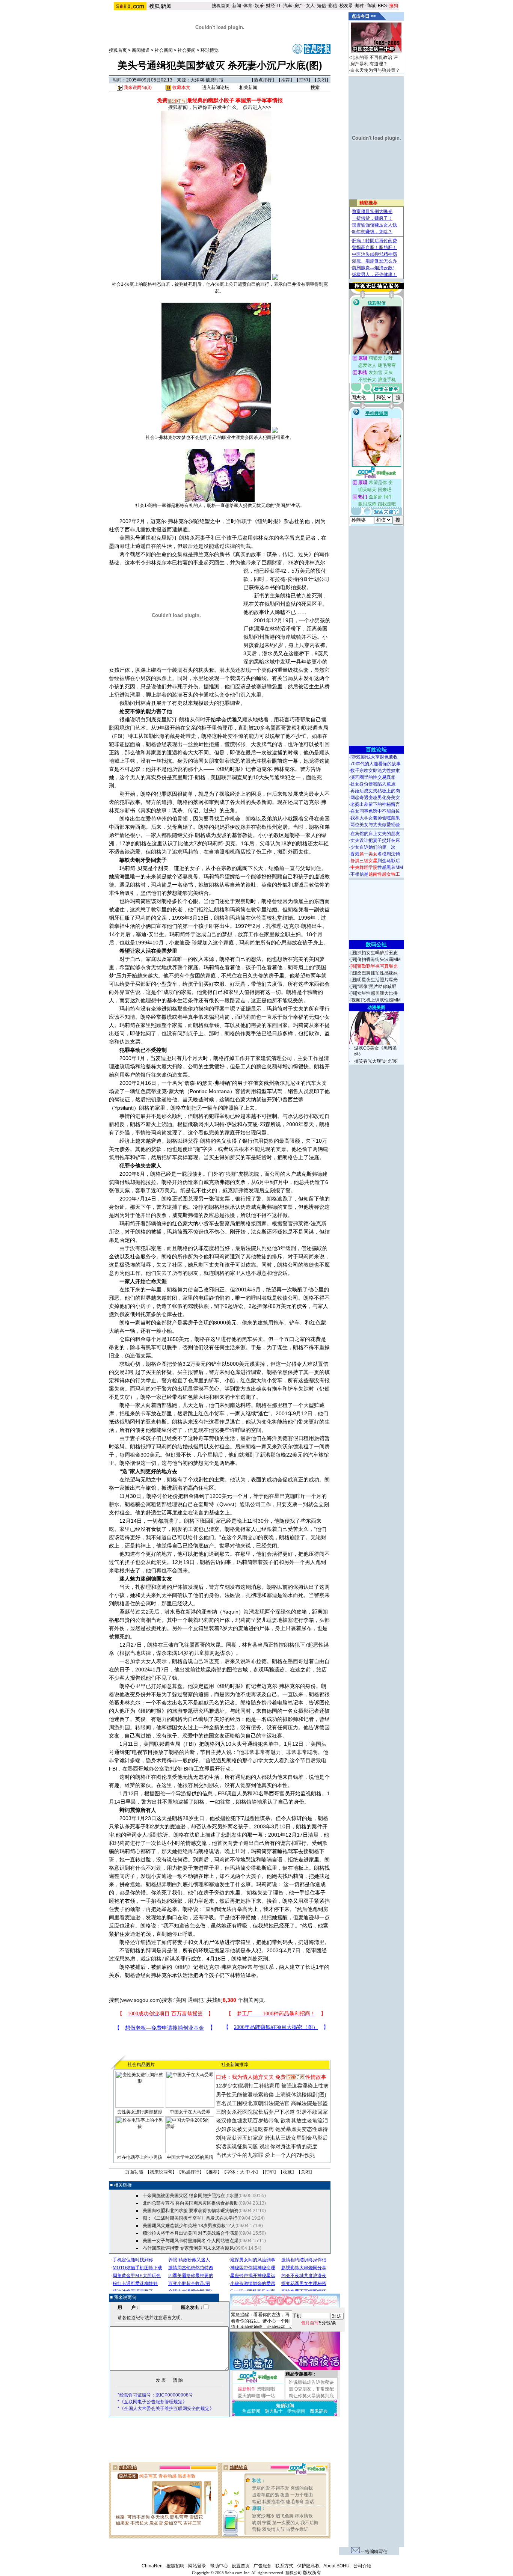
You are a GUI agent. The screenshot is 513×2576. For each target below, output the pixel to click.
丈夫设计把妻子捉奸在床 (375, 840)
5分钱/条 (318, 2323)
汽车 (288, 6)
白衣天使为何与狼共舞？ (375, 70)
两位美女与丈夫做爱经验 (375, 825)
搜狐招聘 (175, 2566)
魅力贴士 (274, 2411)
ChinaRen (152, 2566)
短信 (321, 6)
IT (279, 6)
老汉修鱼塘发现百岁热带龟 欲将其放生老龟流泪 (272, 2121)
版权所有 (312, 2573)
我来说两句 (161, 2172)
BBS (382, 6)
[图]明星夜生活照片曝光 (374, 980)
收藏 (287, 2172)
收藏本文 (181, 87)
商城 (371, 6)
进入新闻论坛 (216, 87)
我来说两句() (137, 87)
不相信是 (375, 874)
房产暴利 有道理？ (369, 64)
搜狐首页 (221, 6)
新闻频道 (141, 50)
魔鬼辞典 (319, 2411)
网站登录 (197, 2566)
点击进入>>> (257, 107)
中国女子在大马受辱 (190, 2112)
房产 (299, 6)
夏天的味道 (249, 2396)
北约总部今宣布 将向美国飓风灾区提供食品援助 (191, 2203)
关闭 (321, 80)
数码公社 (376, 944)
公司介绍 (362, 2566)
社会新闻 (164, 50)
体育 (248, 6)
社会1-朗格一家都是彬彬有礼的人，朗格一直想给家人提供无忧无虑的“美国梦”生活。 (220, 505)
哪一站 (268, 2396)
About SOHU (336, 2566)
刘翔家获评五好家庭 (240, 2138)
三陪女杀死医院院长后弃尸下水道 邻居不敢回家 (272, 2112)
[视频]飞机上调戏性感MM (376, 1000)
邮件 (360, 6)
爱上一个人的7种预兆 (290, 2155)
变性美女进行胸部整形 (140, 2112)
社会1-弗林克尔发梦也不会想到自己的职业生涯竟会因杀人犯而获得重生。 (220, 437)
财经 (270, 6)
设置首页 (241, 2566)
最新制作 (247, 2389)
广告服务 (263, 2566)
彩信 (333, 6)
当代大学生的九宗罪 (240, 2155)
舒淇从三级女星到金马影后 (296, 2138)
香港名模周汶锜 (375, 854)
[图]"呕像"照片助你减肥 (373, 986)
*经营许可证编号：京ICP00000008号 (155, 2395)
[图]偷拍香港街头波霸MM (376, 959)
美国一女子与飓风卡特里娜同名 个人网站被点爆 (191, 2241)
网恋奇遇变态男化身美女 (375, 798)
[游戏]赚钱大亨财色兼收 (374, 757)
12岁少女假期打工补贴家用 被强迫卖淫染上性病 (272, 2086)
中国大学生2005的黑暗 (190, 2157)
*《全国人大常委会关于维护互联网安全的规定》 (166, 2409)
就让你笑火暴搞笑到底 (311, 2396)
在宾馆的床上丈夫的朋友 (375, 834)
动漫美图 (376, 1007)
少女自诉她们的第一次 (373, 847)
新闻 (237, 6)
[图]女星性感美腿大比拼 (374, 993)
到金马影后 (375, 861)
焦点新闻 (251, 2411)
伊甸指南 (296, 2411)
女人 (310, 6)
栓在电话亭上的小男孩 (140, 2157)
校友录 (346, 6)
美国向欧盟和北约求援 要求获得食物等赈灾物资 (191, 2211)
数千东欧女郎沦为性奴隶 (375, 771)
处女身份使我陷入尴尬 (373, 784)
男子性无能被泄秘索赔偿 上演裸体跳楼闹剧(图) (271, 2095)
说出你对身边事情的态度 (288, 2146)
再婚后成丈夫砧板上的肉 (375, 791)
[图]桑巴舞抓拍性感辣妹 (374, 973)
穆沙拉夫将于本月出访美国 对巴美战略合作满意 (191, 2233)
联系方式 (284, 2566)
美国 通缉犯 (190, 2000)
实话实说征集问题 (237, 2146)
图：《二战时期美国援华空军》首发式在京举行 (190, 2218)
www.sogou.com (141, 2000)
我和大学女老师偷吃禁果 (375, 818)
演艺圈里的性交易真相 (373, 777)
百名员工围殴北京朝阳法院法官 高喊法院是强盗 (272, 2103)
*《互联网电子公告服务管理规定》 (152, 2402)
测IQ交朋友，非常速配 (311, 2389)
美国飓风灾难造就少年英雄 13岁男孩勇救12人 (189, 2226)
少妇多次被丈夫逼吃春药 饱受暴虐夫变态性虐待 (272, 2129)
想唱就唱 (266, 2389)
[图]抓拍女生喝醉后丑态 (374, 953)
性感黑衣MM (377, 867)
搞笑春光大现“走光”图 (376, 1061)
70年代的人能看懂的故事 (376, 764)
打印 (303, 80)
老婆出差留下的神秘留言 (375, 804)
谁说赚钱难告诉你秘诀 (311, 2382)
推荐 (285, 80)
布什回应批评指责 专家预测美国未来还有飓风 (188, 2248)
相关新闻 (248, 87)
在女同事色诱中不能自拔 (375, 811)
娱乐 (259, 6)
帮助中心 (219, 2566)
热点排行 (263, 80)
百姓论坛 (376, 750)
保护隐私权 (308, 2566)
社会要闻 (187, 50)
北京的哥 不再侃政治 (371, 57)
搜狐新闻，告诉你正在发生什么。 (205, 107)
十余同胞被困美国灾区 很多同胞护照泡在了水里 (191, 2196)
